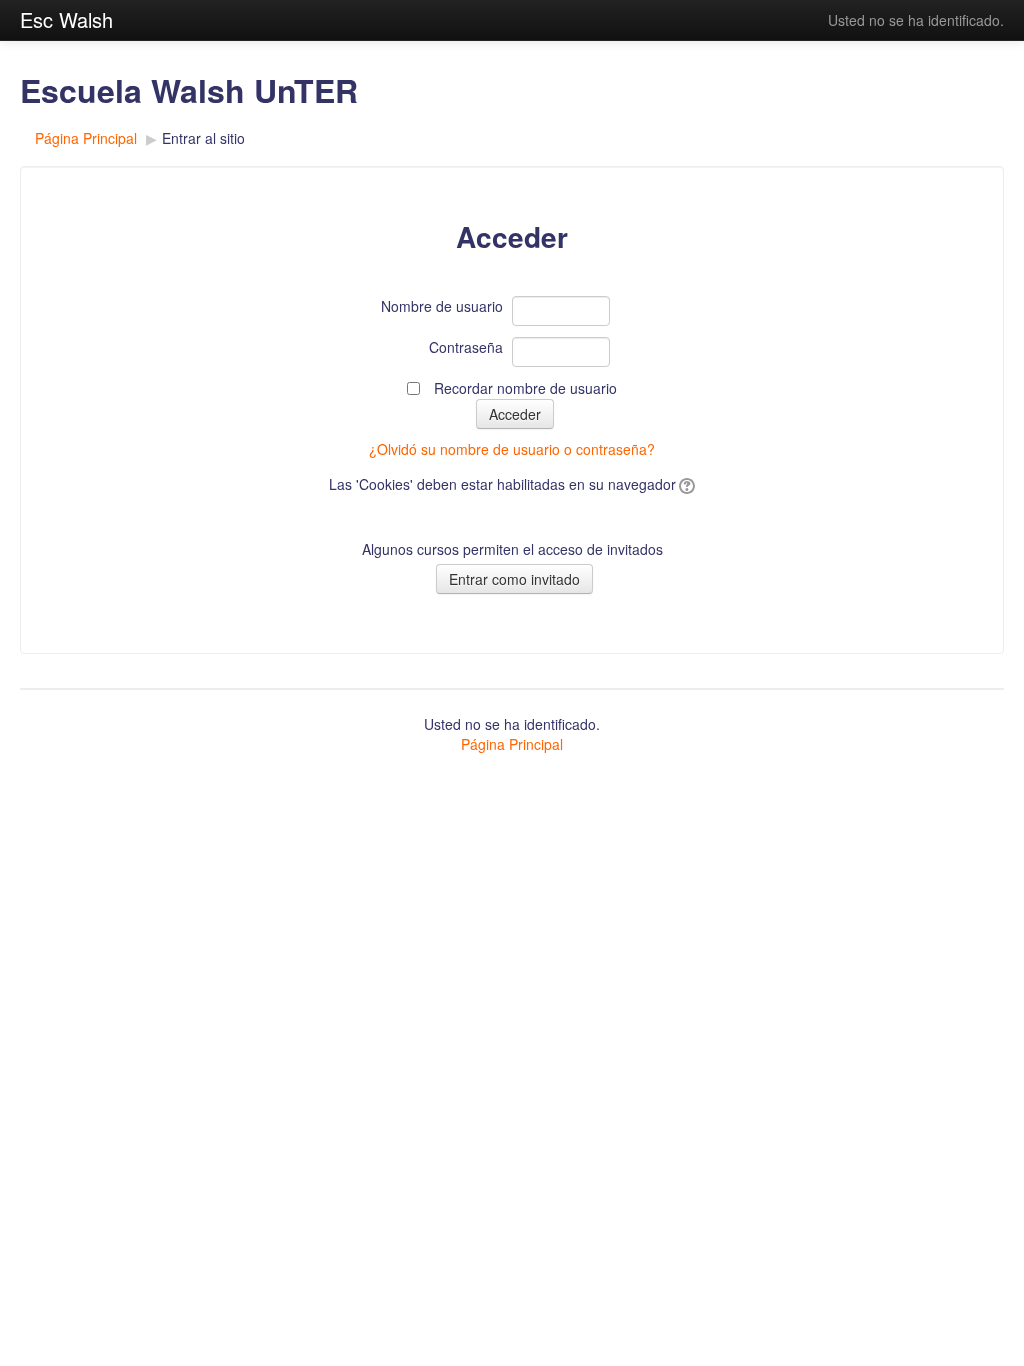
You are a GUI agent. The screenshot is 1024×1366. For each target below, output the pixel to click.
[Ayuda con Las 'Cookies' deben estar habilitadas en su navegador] (685, 484)
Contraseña (466, 347)
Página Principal (86, 138)
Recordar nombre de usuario (525, 388)
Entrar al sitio (203, 138)
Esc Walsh (66, 19)
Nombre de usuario (442, 306)
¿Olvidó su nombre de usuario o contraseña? (512, 449)
